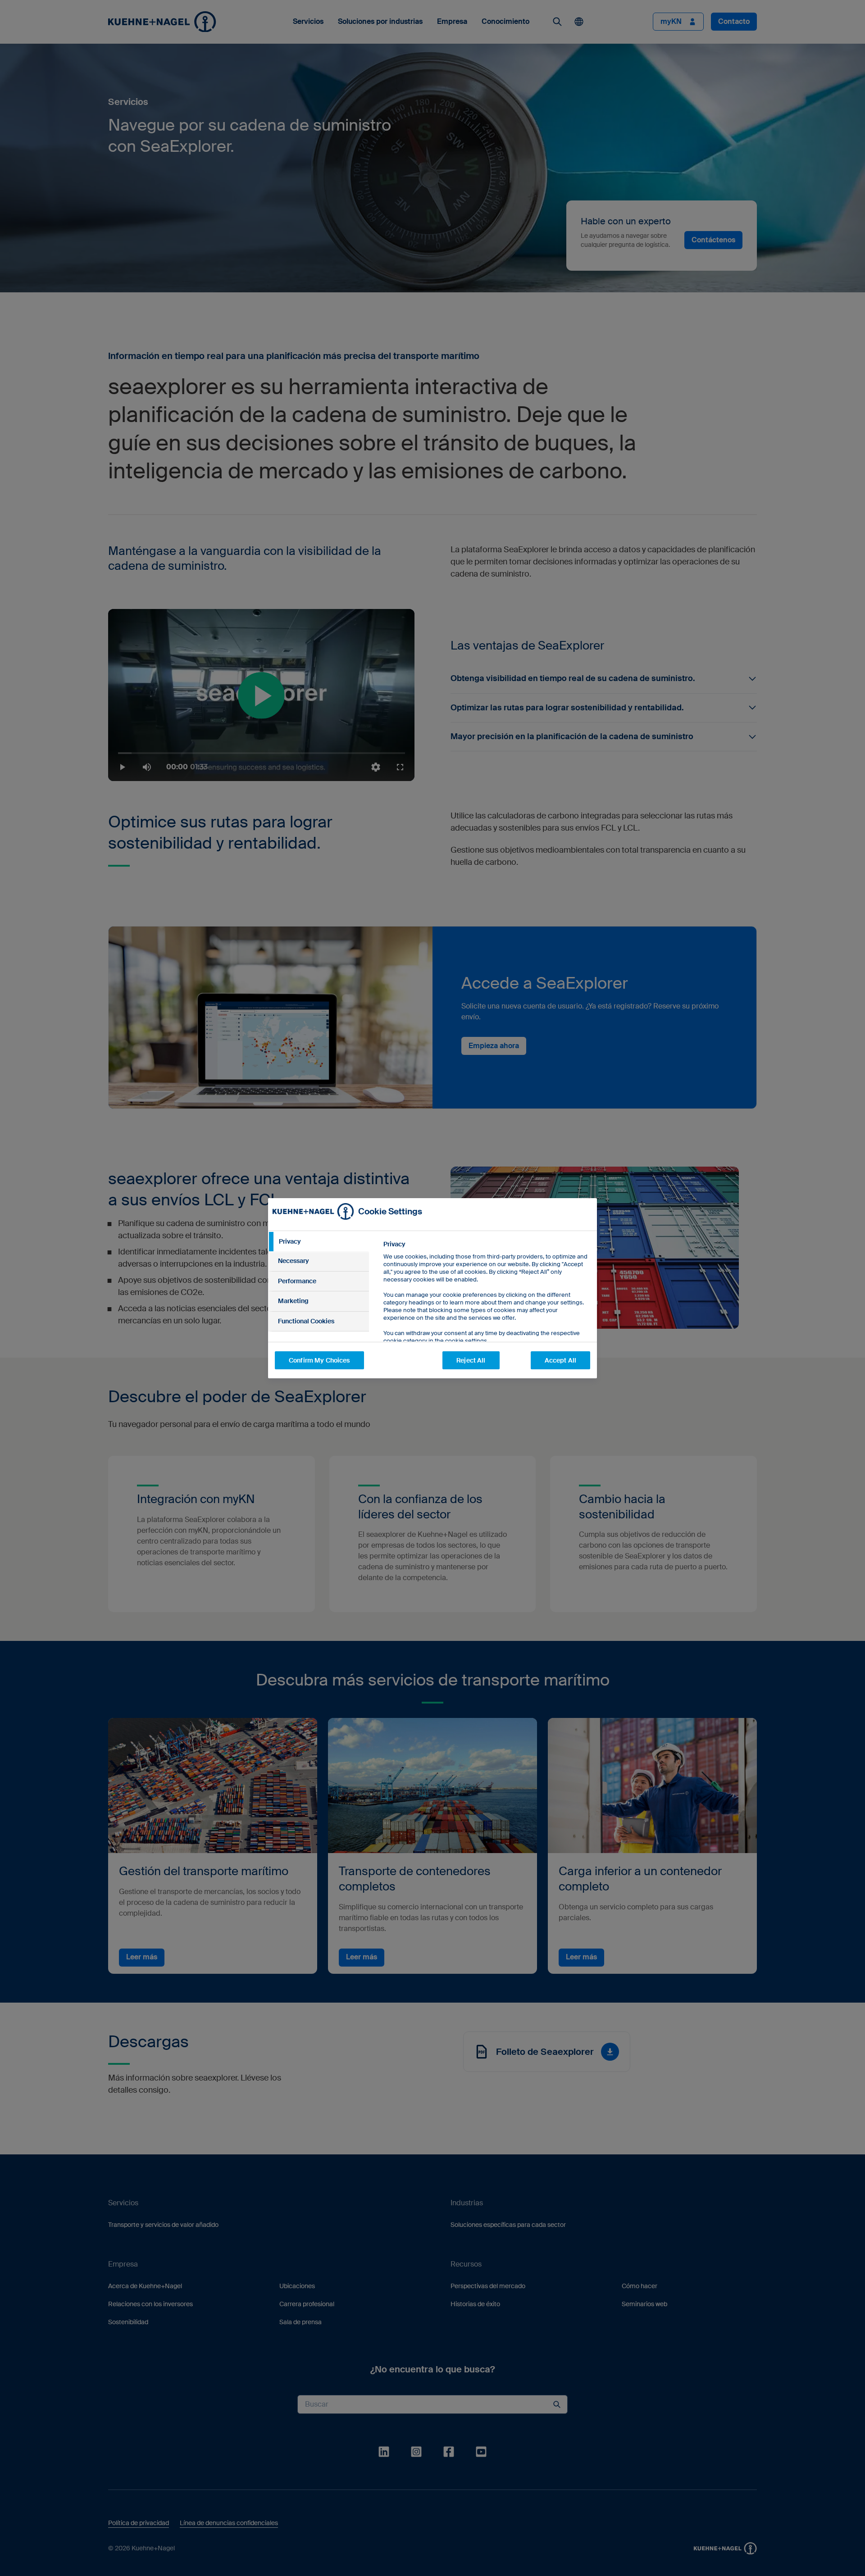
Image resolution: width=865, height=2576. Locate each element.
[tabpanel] (486, 1313)
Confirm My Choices (319, 1360)
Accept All (560, 1360)
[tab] (319, 1242)
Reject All (471, 1360)
